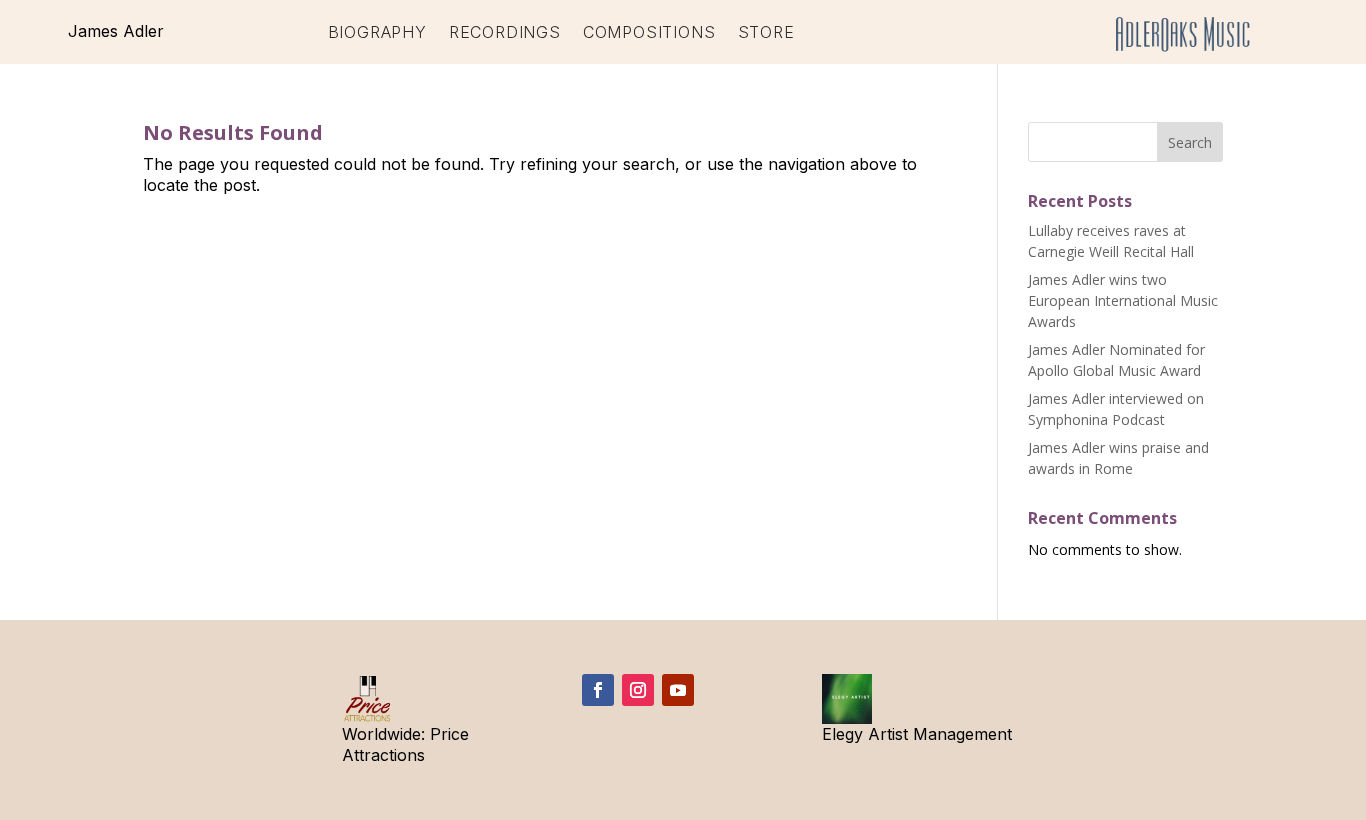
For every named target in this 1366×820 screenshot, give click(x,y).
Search (1190, 142)
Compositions (649, 33)
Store (766, 33)
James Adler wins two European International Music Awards (1123, 300)
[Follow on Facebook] (598, 690)
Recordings (505, 33)
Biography (377, 33)
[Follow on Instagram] (638, 690)
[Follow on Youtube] (678, 690)
